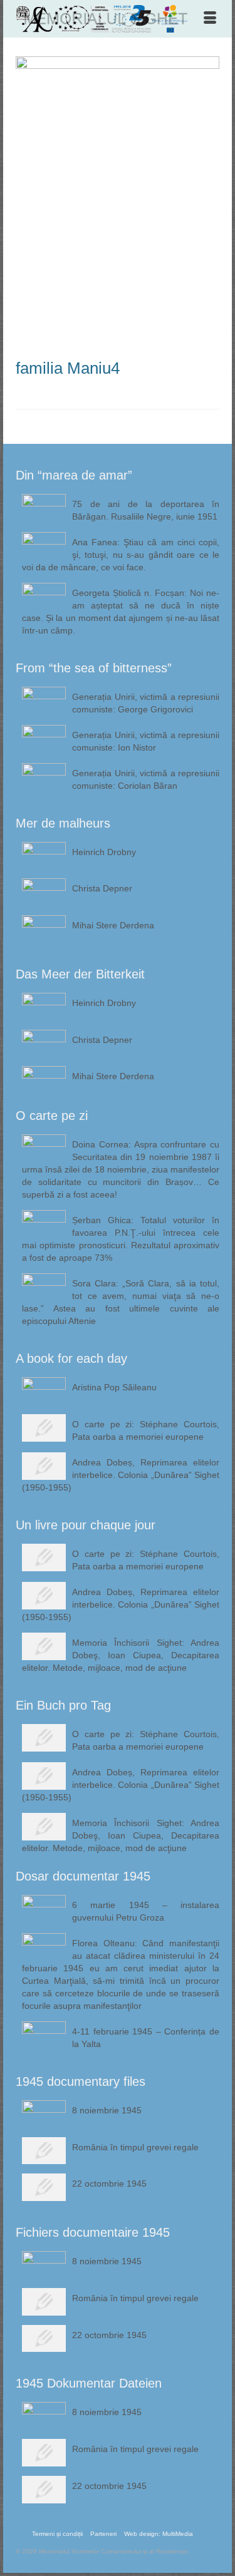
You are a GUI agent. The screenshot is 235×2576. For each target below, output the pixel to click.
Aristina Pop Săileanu (114, 1387)
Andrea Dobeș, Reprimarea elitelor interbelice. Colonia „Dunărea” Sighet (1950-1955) (121, 1475)
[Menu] (210, 19)
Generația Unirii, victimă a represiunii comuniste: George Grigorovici (146, 703)
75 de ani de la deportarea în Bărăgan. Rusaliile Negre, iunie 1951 (146, 510)
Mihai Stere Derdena (113, 925)
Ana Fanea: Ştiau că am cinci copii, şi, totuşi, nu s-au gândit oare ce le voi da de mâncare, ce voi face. (121, 555)
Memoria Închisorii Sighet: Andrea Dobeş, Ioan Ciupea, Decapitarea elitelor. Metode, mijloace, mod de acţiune (121, 1655)
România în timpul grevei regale (135, 2147)
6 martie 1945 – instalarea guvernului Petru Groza (146, 1911)
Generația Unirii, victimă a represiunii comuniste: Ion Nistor (146, 741)
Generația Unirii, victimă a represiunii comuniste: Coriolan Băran (146, 779)
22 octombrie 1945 (109, 2183)
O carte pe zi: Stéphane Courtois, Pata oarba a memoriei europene (146, 1430)
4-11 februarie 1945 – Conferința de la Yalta (146, 2038)
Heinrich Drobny (104, 852)
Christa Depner (102, 888)
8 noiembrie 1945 (107, 2110)
